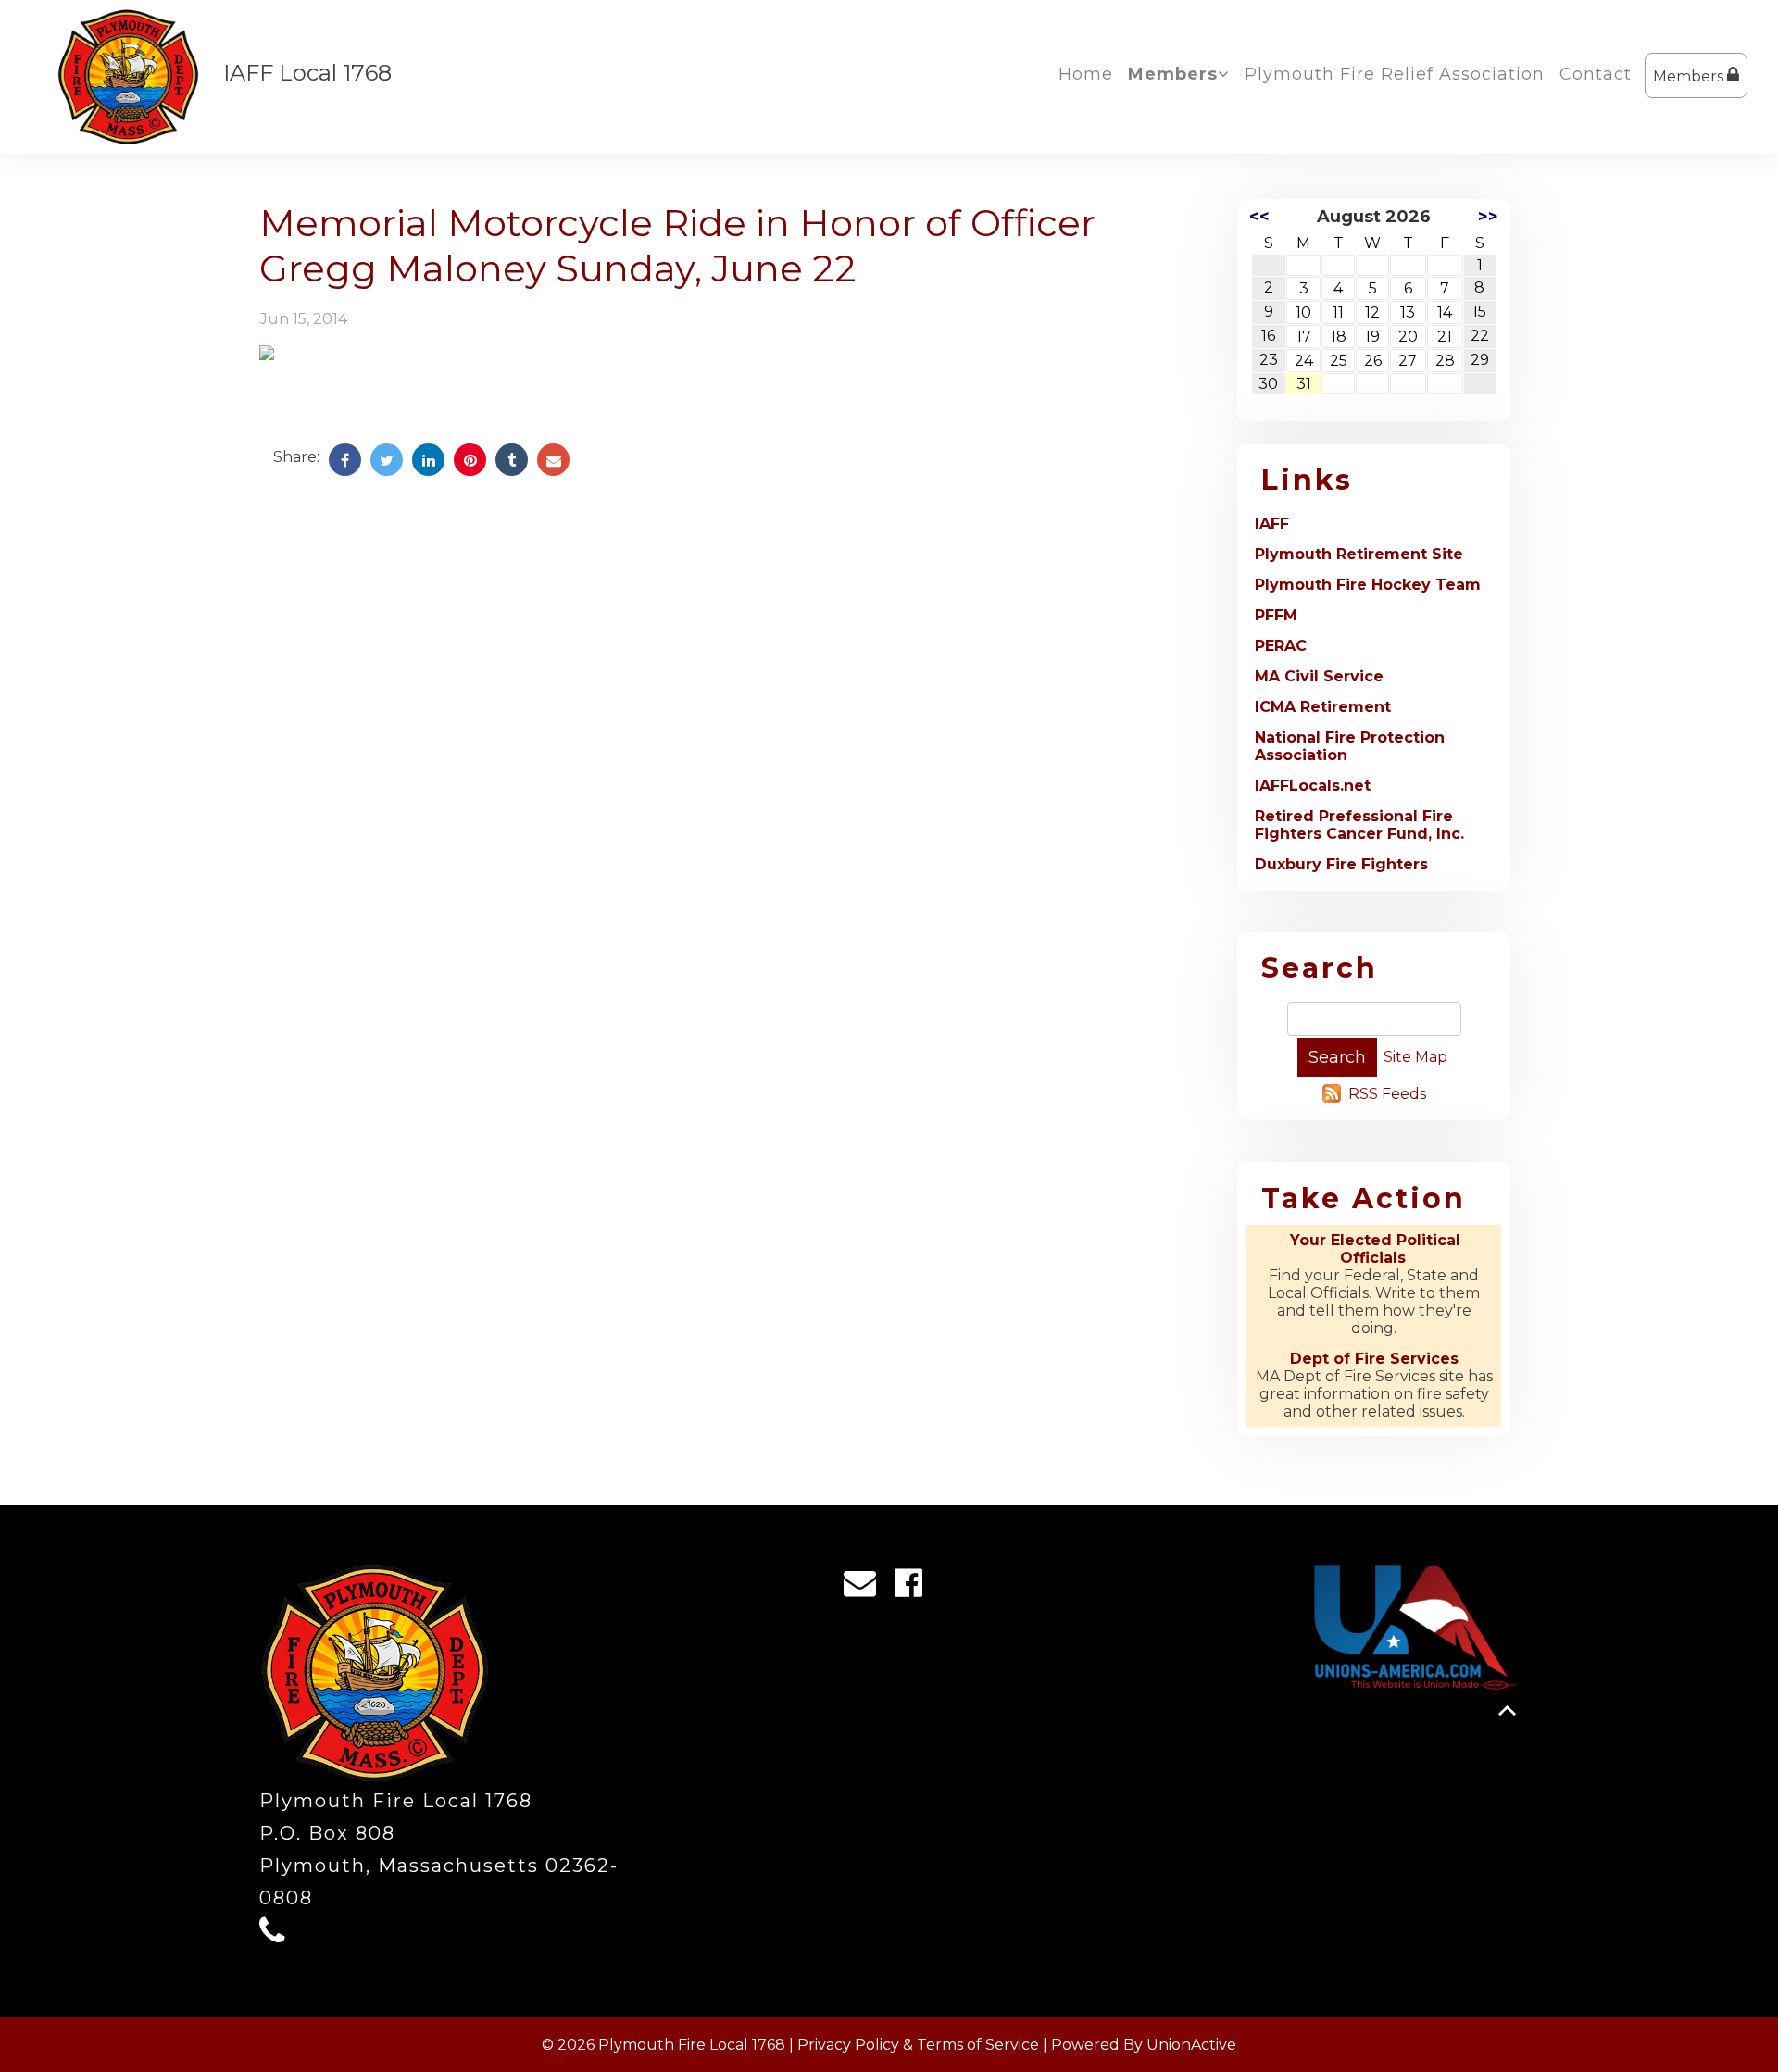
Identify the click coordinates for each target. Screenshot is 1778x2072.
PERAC (1281, 646)
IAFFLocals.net (1313, 786)
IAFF (1272, 524)
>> (1488, 217)
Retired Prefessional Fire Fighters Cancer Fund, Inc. (1359, 825)
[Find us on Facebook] (914, 1588)
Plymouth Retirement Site (1359, 554)
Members (1690, 76)
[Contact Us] (866, 1588)
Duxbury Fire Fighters (1341, 864)
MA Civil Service (1319, 676)
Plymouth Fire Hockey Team (1368, 585)
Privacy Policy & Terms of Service (918, 2045)
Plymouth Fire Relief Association (1395, 74)
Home (1086, 74)
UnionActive (1191, 2045)
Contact (1596, 74)
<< (1259, 217)
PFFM (1276, 615)
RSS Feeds (1387, 1094)
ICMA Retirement (1323, 707)
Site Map (1415, 1057)
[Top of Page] (1507, 1710)
